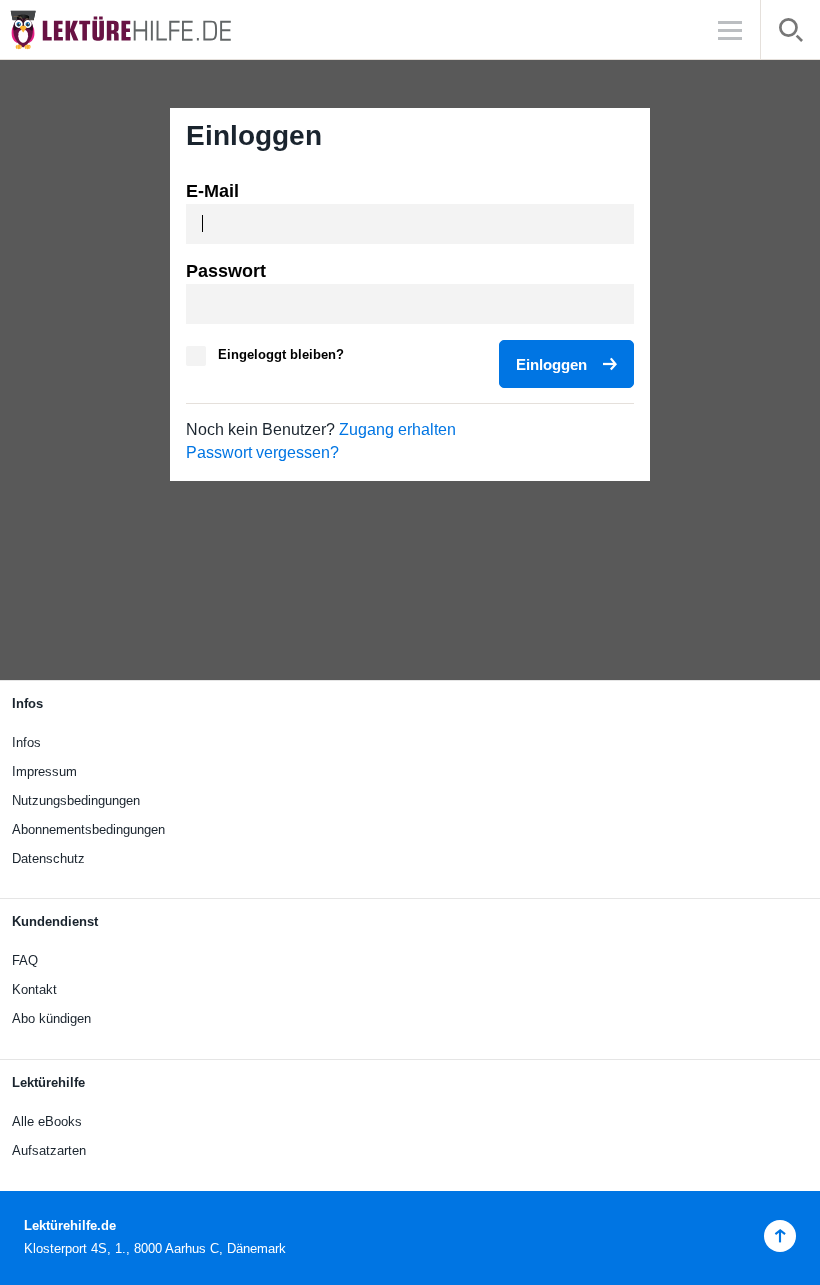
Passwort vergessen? (262, 452)
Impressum (44, 771)
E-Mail (212, 191)
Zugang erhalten (397, 429)
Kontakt (34, 989)
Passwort (226, 271)
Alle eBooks (47, 1121)
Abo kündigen (51, 1018)
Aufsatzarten (49, 1150)
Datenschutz (48, 858)
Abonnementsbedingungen (88, 829)
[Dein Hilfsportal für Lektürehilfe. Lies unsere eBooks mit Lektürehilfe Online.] (140, 29)
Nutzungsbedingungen (76, 800)
